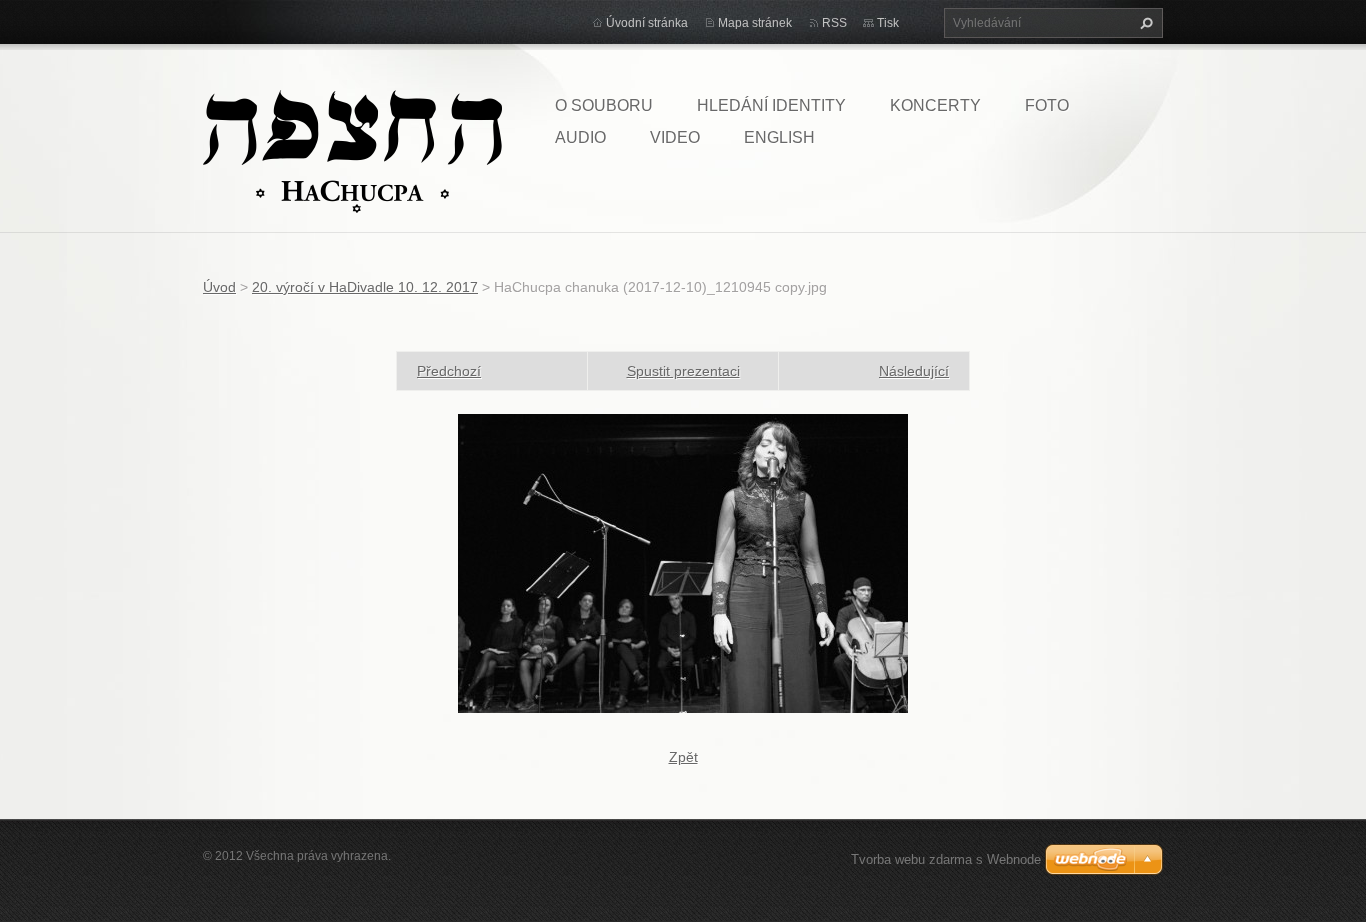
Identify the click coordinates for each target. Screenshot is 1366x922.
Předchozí (449, 371)
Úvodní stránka (647, 23)
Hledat (1144, 23)
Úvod (219, 287)
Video (675, 137)
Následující (914, 371)
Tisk (888, 23)
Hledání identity (771, 105)
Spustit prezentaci (683, 371)
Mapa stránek (755, 23)
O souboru (604, 105)
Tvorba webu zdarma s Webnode (946, 859)
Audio (580, 137)
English (779, 137)
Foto (1047, 105)
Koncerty (935, 105)
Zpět (683, 757)
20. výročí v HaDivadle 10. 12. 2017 (365, 287)
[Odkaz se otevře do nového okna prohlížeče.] (683, 562)
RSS (834, 23)
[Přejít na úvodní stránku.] (352, 150)
